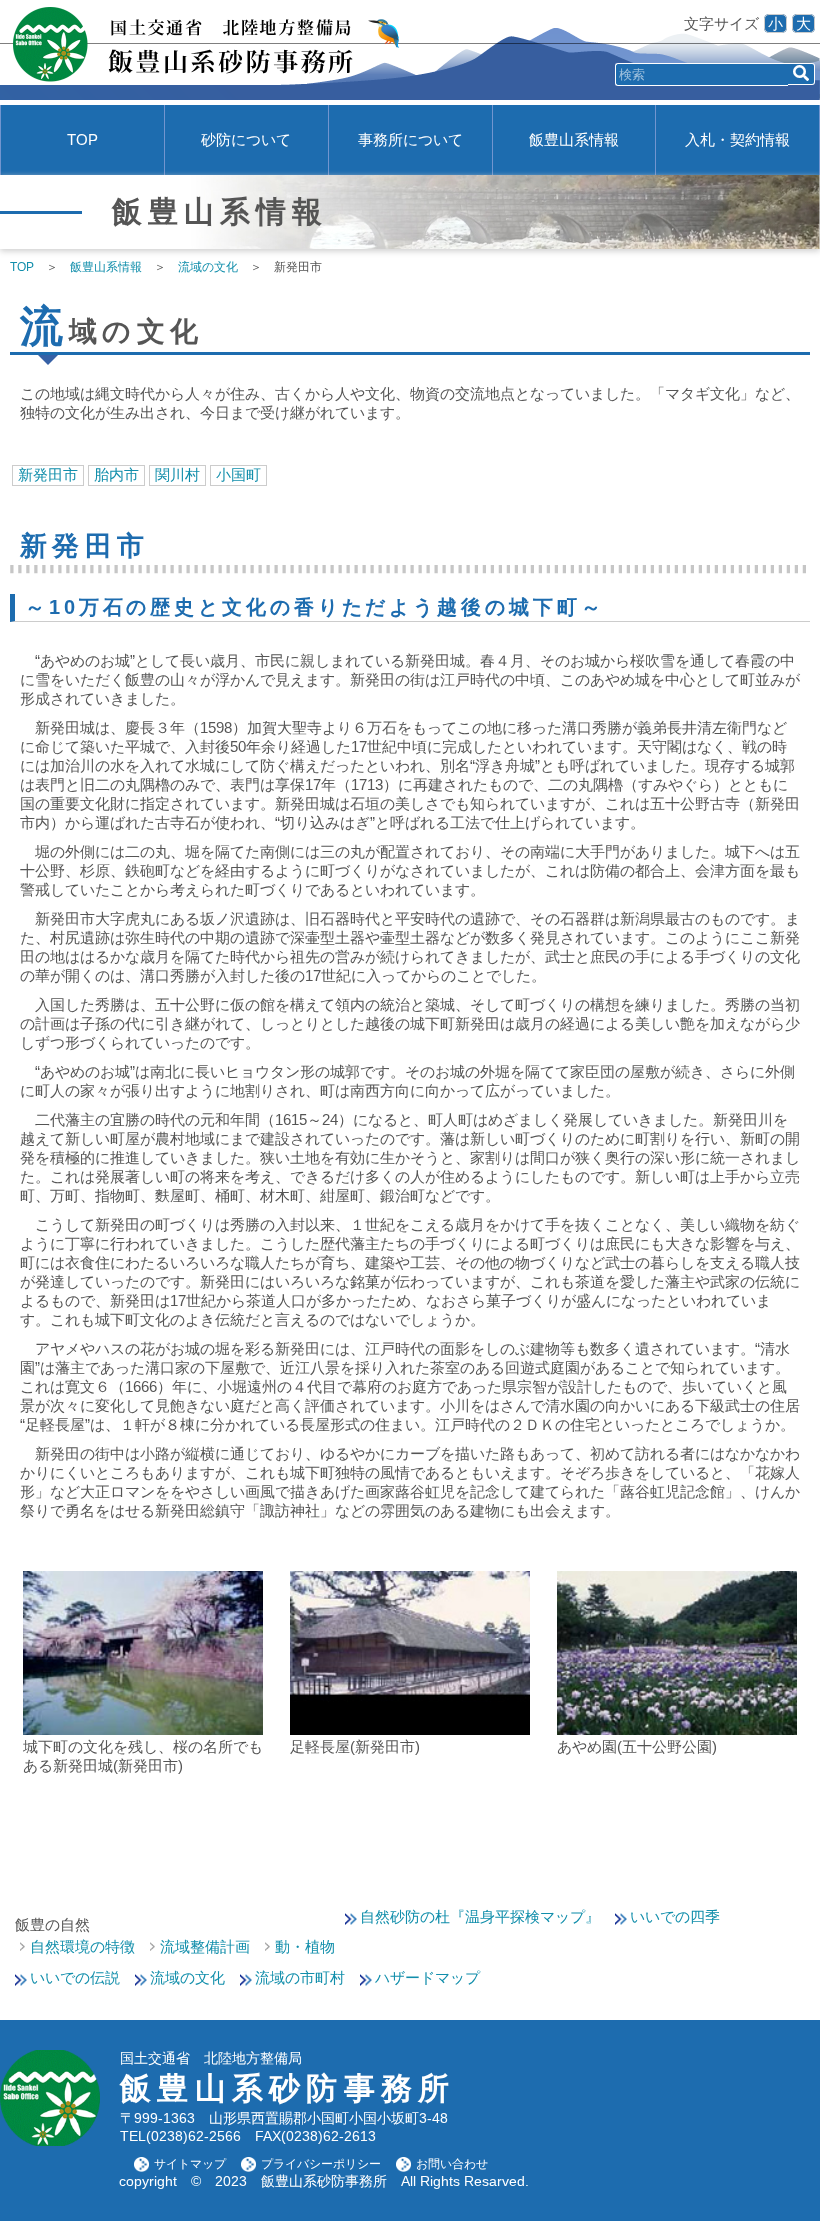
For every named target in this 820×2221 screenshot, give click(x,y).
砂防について (246, 139)
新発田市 (48, 474)
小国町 (238, 474)
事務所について (410, 139)
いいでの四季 (675, 1916)
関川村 (177, 474)
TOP (82, 139)
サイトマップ (190, 2164)
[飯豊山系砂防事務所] (203, 50)
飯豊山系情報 (574, 139)
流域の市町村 (300, 1977)
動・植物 (305, 1946)
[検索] (801, 74)
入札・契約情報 (737, 139)
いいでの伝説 (75, 1977)
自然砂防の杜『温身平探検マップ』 (480, 1916)
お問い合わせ (452, 2164)
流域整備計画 (205, 1946)
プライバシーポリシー (321, 2164)
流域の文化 (187, 1977)
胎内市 (116, 474)
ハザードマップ (427, 1977)
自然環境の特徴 (82, 1946)
